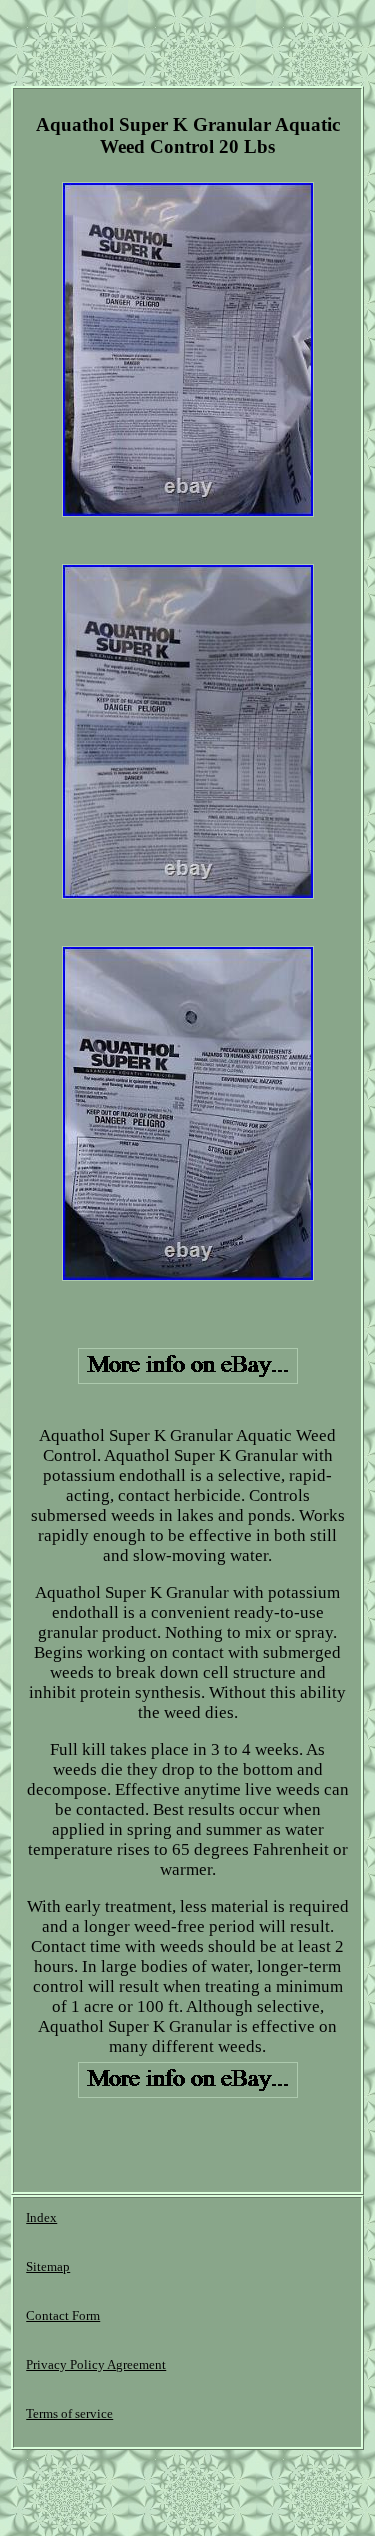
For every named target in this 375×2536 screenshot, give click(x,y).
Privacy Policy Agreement (96, 2364)
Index (41, 2217)
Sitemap (48, 2266)
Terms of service (69, 2413)
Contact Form (63, 2315)
